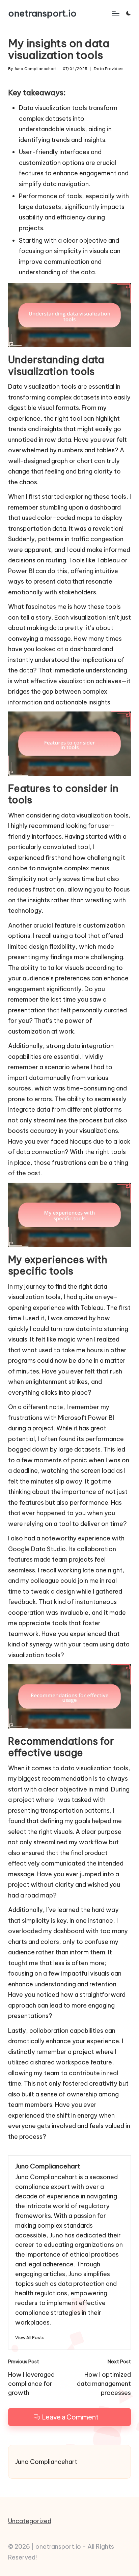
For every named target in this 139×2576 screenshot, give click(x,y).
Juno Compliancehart (48, 2166)
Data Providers (109, 69)
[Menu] (115, 13)
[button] (30, 2338)
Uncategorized (30, 2521)
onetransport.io (42, 13)
